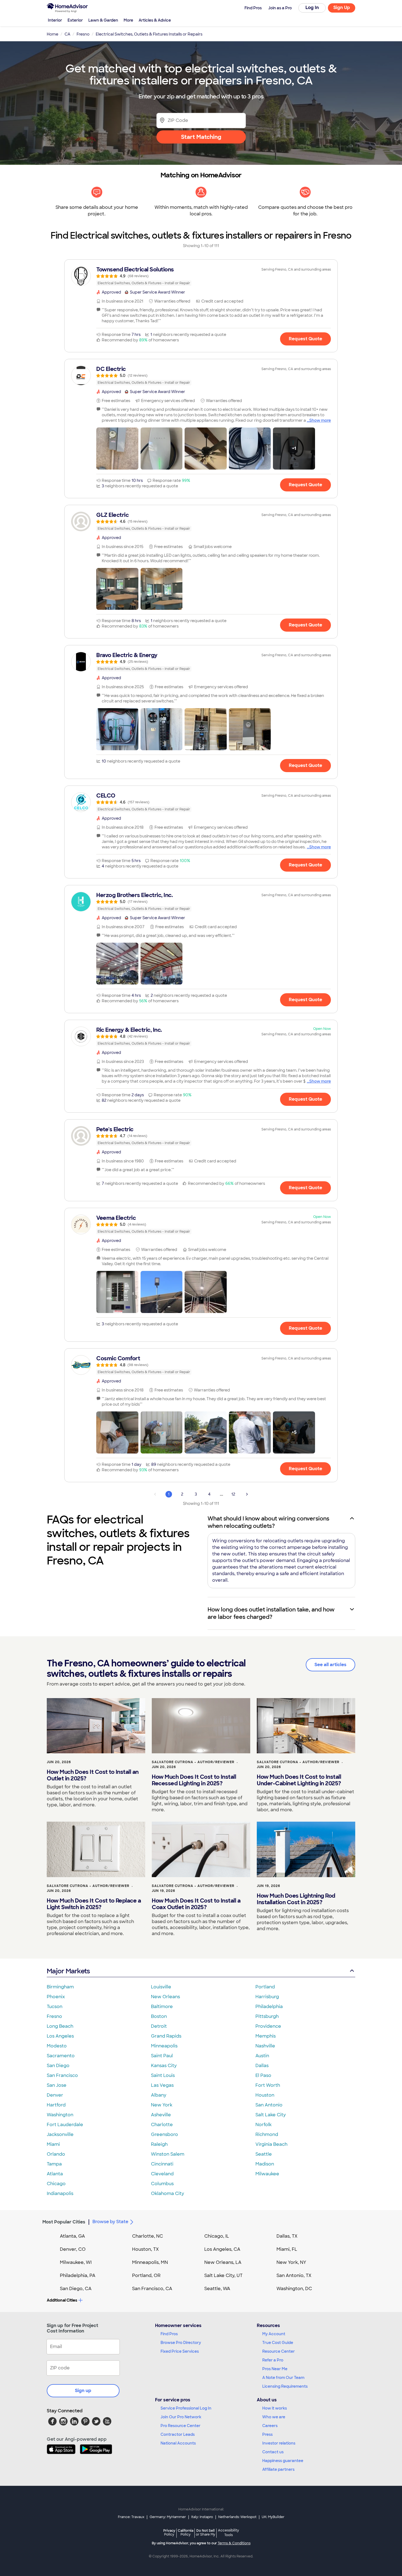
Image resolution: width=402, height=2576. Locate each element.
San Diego (58, 2066)
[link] (201, 276)
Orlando (56, 2154)
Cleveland (162, 2174)
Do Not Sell (206, 2532)
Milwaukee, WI (76, 2262)
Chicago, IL (217, 2236)
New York (162, 2105)
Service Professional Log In (186, 2408)
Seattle (264, 2154)
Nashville (265, 2046)
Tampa (54, 2164)
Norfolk (263, 2125)
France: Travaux (131, 2517)
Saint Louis (163, 2075)
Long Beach (60, 2026)
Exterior (75, 20)
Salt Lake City (271, 2115)
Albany (159, 2095)
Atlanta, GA (72, 2236)
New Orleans (165, 1997)
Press (267, 2434)
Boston (159, 2016)
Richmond (267, 2134)
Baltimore (162, 2007)
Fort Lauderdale (65, 2125)
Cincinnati (162, 2164)
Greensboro (164, 2134)
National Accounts (178, 2443)
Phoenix (56, 1997)
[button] (117, 449)
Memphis (266, 2036)
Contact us (273, 2452)
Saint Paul (162, 2056)
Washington (60, 2115)
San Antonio (269, 2105)
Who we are (274, 2417)
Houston (265, 2095)
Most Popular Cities (64, 2222)
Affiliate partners (278, 2469)
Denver (55, 2095)
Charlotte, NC (148, 2236)
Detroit (159, 2026)
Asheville (161, 2115)
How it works (275, 2408)
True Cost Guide (278, 2343)
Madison (265, 2164)
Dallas (262, 2066)
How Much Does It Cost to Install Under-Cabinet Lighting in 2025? (299, 1780)
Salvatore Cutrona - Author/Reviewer (193, 1762)
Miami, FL (287, 2249)
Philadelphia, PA (78, 2275)
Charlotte (162, 2125)
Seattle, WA (217, 2289)
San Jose (57, 2085)
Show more (320, 420)
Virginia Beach (271, 2144)
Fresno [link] (83, 34)
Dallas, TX (287, 2236)
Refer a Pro (273, 2360)
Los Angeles (60, 2036)
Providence (268, 2026)
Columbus (162, 2184)
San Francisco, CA (152, 2289)
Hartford (56, 2105)
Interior (55, 20)
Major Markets (68, 1971)
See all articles (330, 1665)
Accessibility (228, 2533)
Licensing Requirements (285, 2386)
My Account (274, 2334)
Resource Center (279, 2351)
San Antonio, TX (294, 2275)
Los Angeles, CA (222, 2249)
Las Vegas (162, 2085)
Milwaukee (267, 2174)
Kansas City (164, 2066)
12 (233, 1494)
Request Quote (305, 339)
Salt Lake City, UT (223, 2275)
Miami (53, 2144)
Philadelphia (269, 2007)
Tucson (55, 2007)
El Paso (263, 2075)
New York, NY (291, 2262)
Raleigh (159, 2144)
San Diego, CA (76, 2289)
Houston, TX (145, 2249)
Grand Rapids (166, 2036)
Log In (312, 8)
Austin (262, 2056)
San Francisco (62, 2075)
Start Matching (201, 137)
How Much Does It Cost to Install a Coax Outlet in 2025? (196, 1904)
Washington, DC (294, 2289)
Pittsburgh (267, 2016)
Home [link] (53, 34)
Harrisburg (267, 1997)
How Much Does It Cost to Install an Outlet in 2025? (93, 1775)
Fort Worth (268, 2085)
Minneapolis (164, 2046)
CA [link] (67, 34)
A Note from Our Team (283, 2378)
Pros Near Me (275, 2369)
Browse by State (110, 2222)
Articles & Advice (155, 20)
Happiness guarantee (283, 2461)
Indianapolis (60, 2193)
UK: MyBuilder (273, 2517)
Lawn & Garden (103, 20)
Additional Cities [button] (62, 2300)
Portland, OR (146, 2275)
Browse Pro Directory (181, 2343)
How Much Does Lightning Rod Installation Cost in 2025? (296, 1899)
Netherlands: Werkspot (237, 2517)
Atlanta (55, 2174)
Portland (265, 1987)
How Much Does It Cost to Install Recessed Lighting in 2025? (194, 1780)
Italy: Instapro (202, 2517)
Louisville (161, 1987)
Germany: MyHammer (168, 2517)
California (186, 2532)
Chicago (56, 2184)
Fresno (54, 2016)
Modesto (57, 2046)
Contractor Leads (178, 2434)
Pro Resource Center (180, 2426)
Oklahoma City (167, 2193)
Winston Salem (168, 2154)
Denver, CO (73, 2249)
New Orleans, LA (223, 2262)
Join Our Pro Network (181, 2417)
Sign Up (342, 8)
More (128, 20)
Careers (270, 2426)
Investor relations (279, 2443)
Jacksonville (60, 2134)
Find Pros (169, 2334)
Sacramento (61, 2056)
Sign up (83, 2391)
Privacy (169, 2532)
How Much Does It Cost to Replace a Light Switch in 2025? (94, 1904)
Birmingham (60, 1987)
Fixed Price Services (180, 2351)
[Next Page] (247, 1494)
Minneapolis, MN (150, 2262)
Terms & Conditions (234, 2543)
